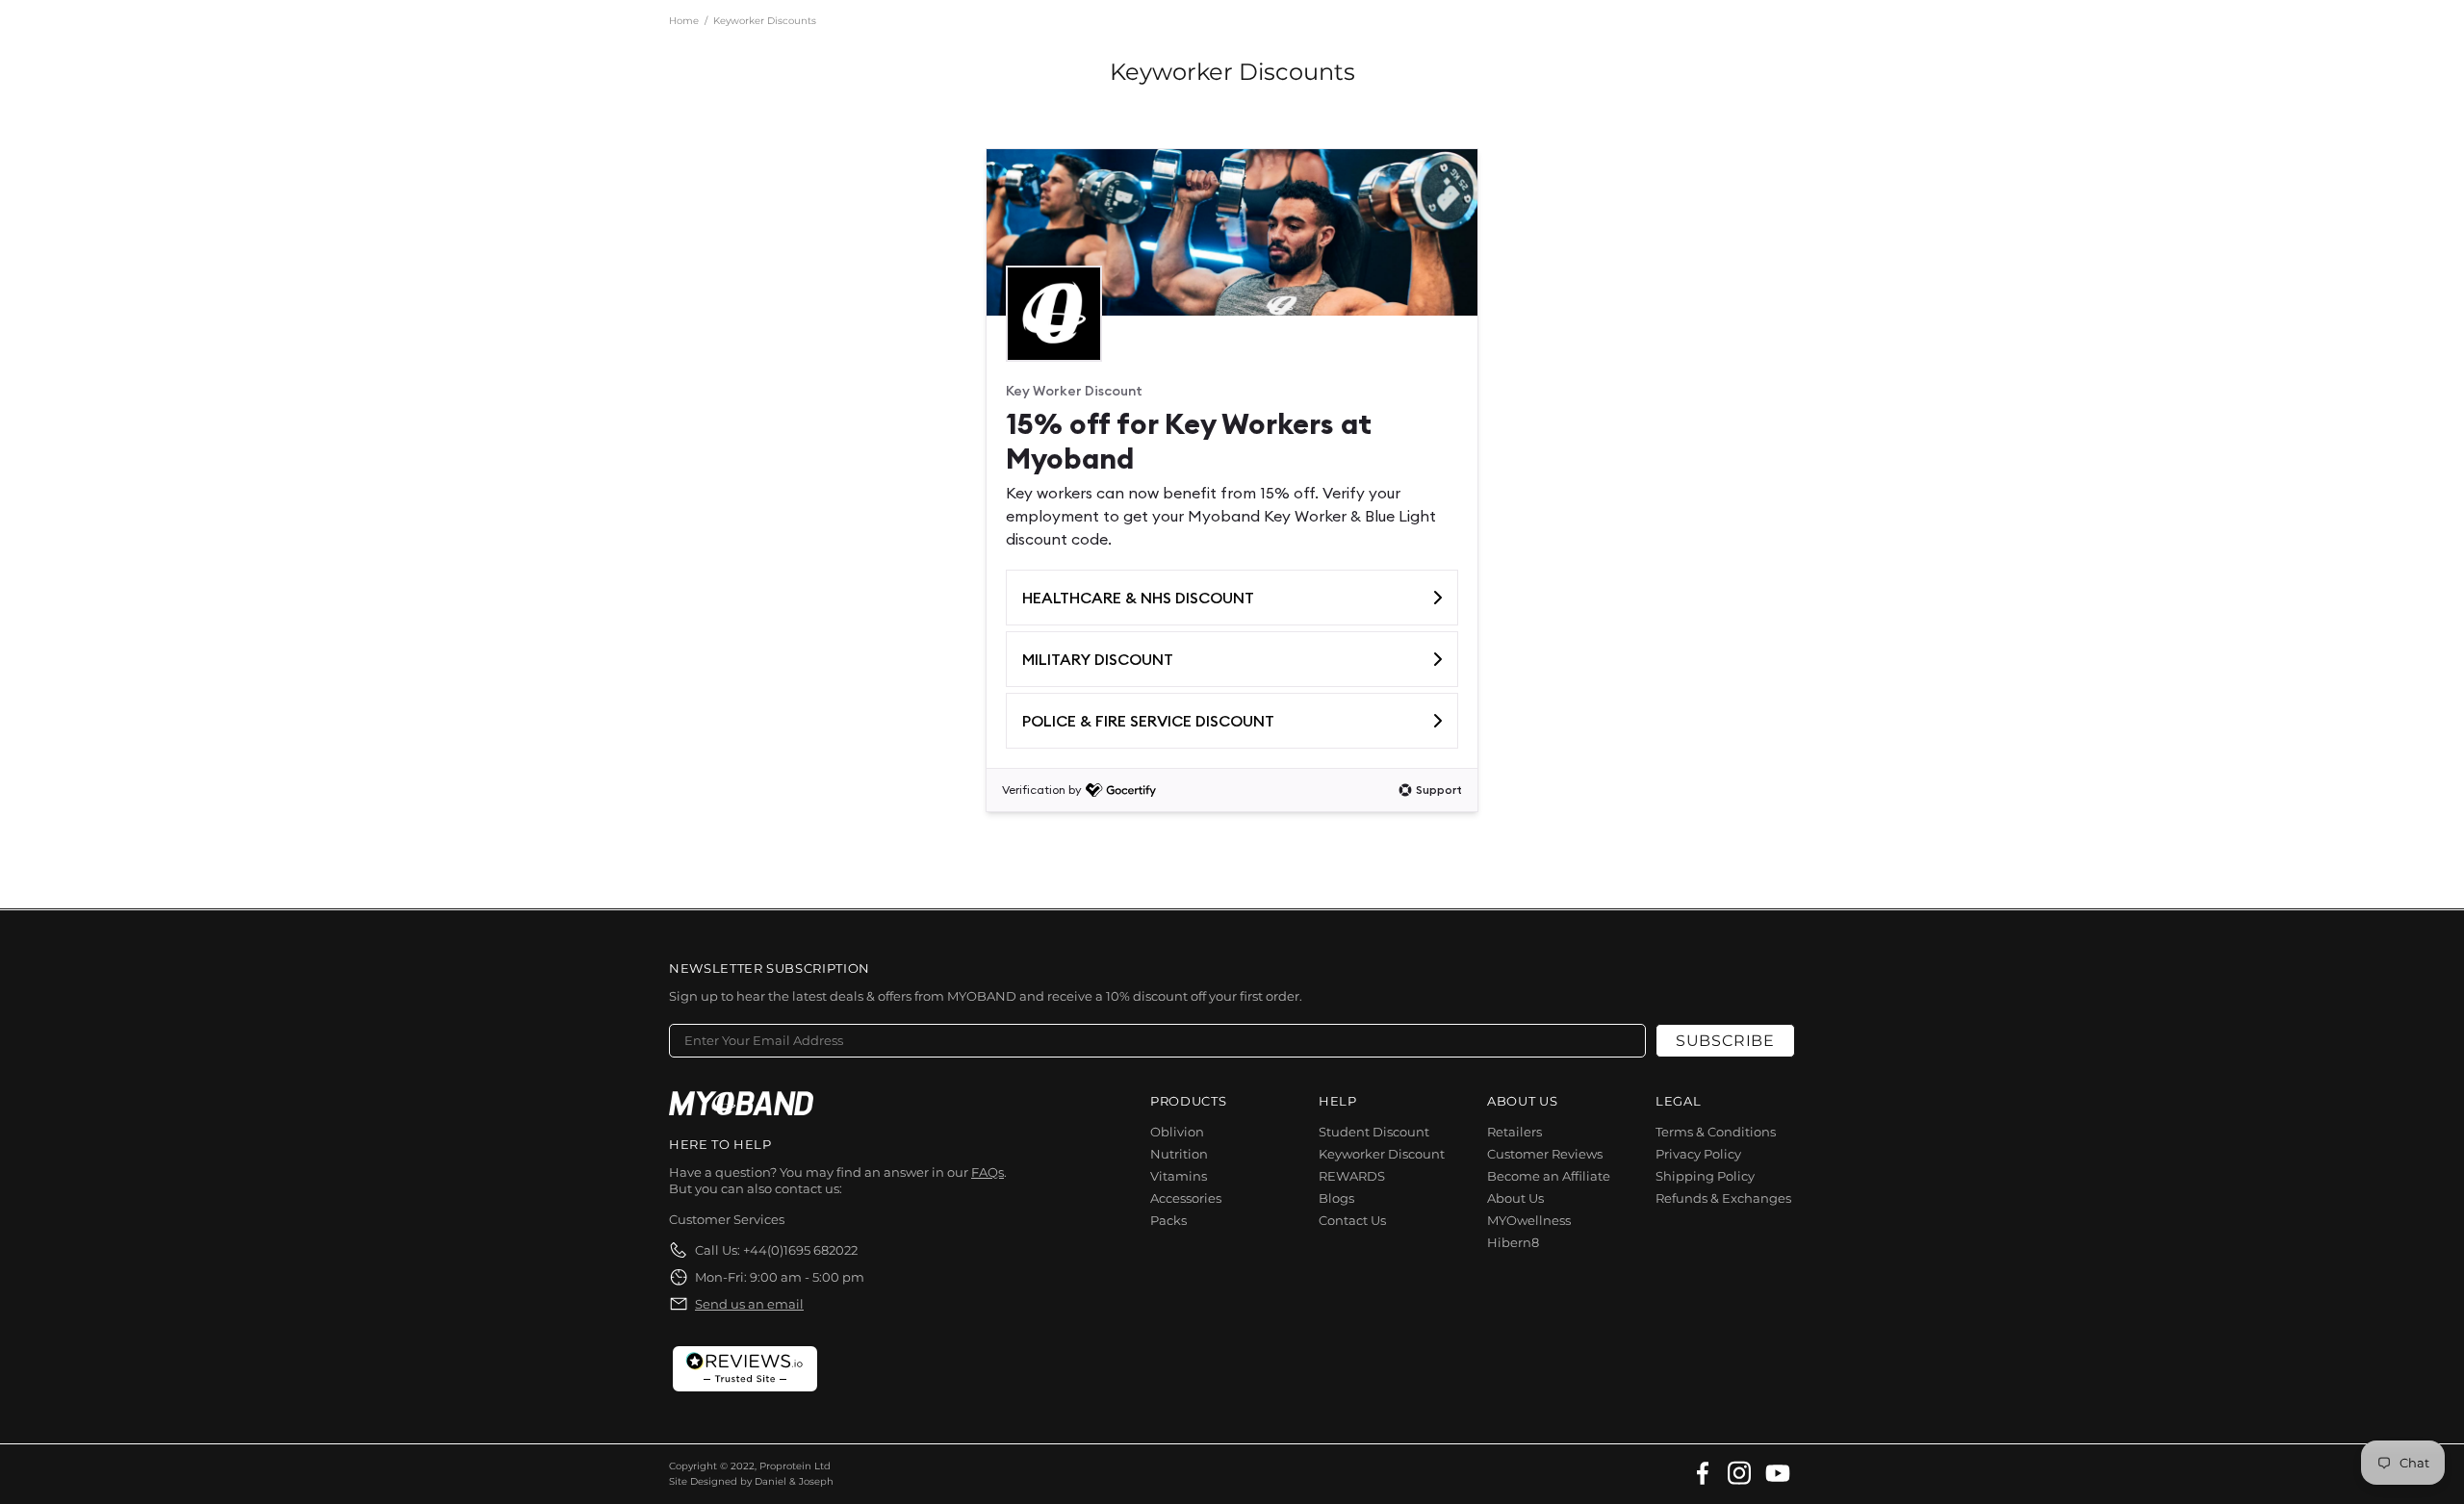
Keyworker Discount (1382, 1154)
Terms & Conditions (1716, 1132)
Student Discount (1374, 1132)
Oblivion (1177, 1132)
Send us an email (749, 1304)
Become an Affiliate (1549, 1176)
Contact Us (1352, 1220)
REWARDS (1352, 1176)
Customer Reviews (1545, 1154)
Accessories (1186, 1198)
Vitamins (1179, 1176)
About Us (1515, 1198)
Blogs (1336, 1198)
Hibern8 (1513, 1242)
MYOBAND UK (741, 1103)
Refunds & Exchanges (1723, 1198)
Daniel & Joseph (794, 1481)
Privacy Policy (1698, 1154)
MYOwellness (1529, 1220)
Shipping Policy (1705, 1176)
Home (684, 21)
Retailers (1514, 1132)
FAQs (988, 1172)
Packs (1168, 1220)
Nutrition (1179, 1154)
